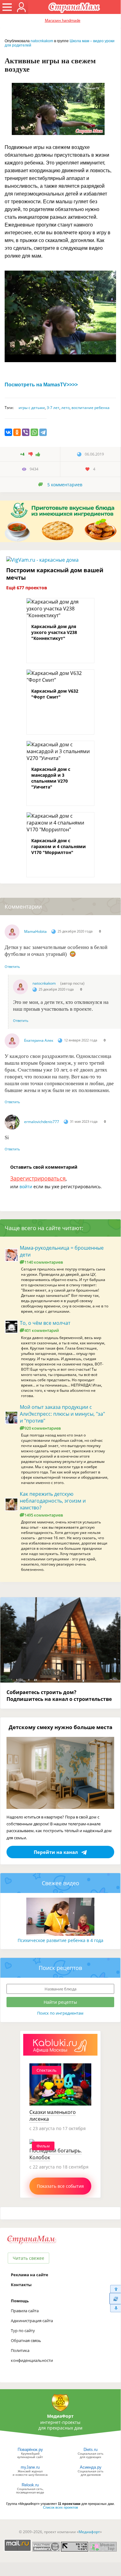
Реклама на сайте (30, 2275)
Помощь (20, 2301)
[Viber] (26, 432)
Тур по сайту (23, 2331)
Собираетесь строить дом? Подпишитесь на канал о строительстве (59, 1696)
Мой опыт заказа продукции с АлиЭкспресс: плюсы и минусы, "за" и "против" (62, 1414)
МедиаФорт (60, 2416)
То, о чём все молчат (45, 1323)
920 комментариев (43, 1428)
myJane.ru (30, 2467)
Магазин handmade (63, 20)
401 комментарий (42, 1330)
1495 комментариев (44, 1515)
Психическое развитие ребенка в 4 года (60, 1940)
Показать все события (60, 2186)
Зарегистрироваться (38, 1178)
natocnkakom (42, 41)
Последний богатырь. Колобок (56, 2154)
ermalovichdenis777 (42, 1122)
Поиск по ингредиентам (60, 2013)
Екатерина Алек (39, 1040)
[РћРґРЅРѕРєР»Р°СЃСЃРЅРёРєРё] (17, 432)
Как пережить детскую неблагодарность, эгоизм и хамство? (53, 1501)
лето (65, 408)
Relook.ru (30, 2485)
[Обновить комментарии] (115, 2299)
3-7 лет (53, 408)
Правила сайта (25, 2311)
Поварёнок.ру (30, 2450)
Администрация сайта (32, 2321)
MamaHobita (35, 931)
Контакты (21, 2285)
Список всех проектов (60, 2507)
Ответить (12, 967)
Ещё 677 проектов (27, 588)
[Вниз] (115, 2308)
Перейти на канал (56, 1852)
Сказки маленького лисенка (53, 2115)
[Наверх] (115, 2289)
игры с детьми (32, 408)
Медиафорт (89, 2532)
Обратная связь (26, 2340)
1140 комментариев (44, 1262)
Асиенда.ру (91, 2467)
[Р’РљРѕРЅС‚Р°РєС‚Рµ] (8, 432)
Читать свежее (28, 2258)
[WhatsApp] (34, 432)
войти (26, 1187)
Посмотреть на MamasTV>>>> (41, 385)
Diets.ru (91, 2450)
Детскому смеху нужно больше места (60, 1727)
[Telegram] (43, 432)
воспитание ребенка (91, 408)
